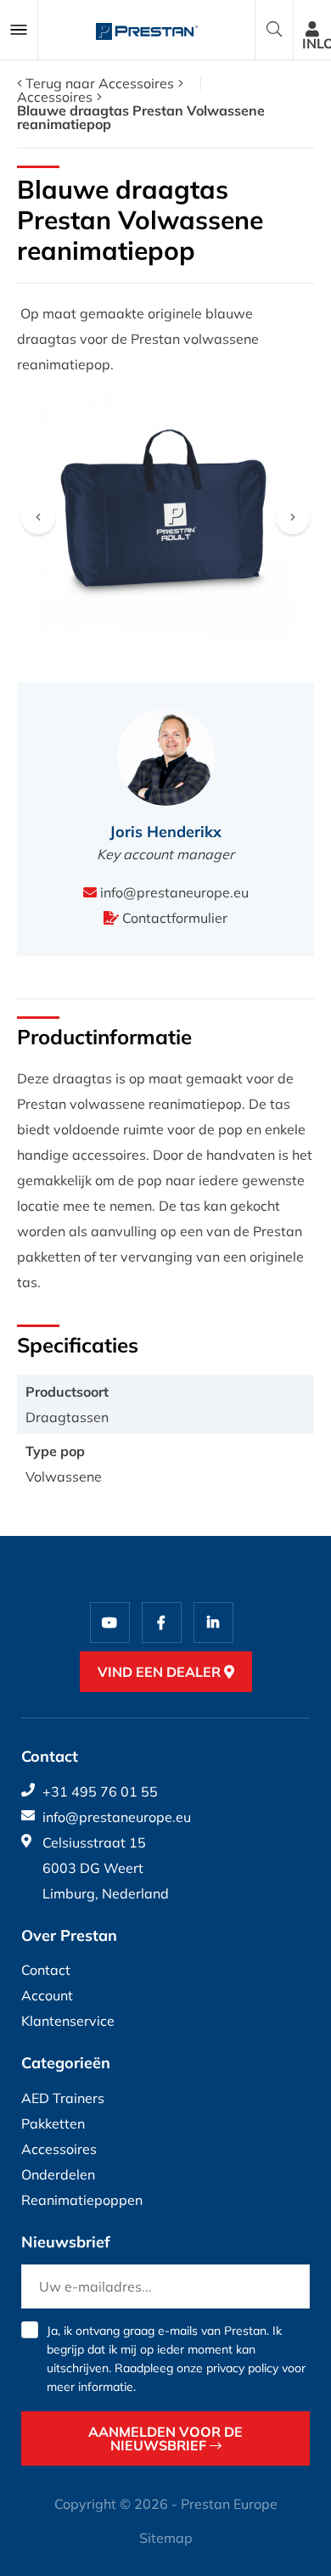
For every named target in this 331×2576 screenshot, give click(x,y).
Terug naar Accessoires (98, 83)
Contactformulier (173, 918)
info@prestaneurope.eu (173, 892)
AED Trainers (63, 2098)
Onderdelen (58, 2174)
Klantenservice (68, 2021)
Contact (46, 1970)
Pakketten (53, 2123)
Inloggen (317, 43)
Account (47, 1995)
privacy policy (242, 2368)
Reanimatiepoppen (82, 2200)
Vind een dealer (161, 1672)
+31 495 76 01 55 (100, 1791)
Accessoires (55, 97)
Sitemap (166, 2538)
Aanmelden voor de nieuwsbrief (165, 2438)
